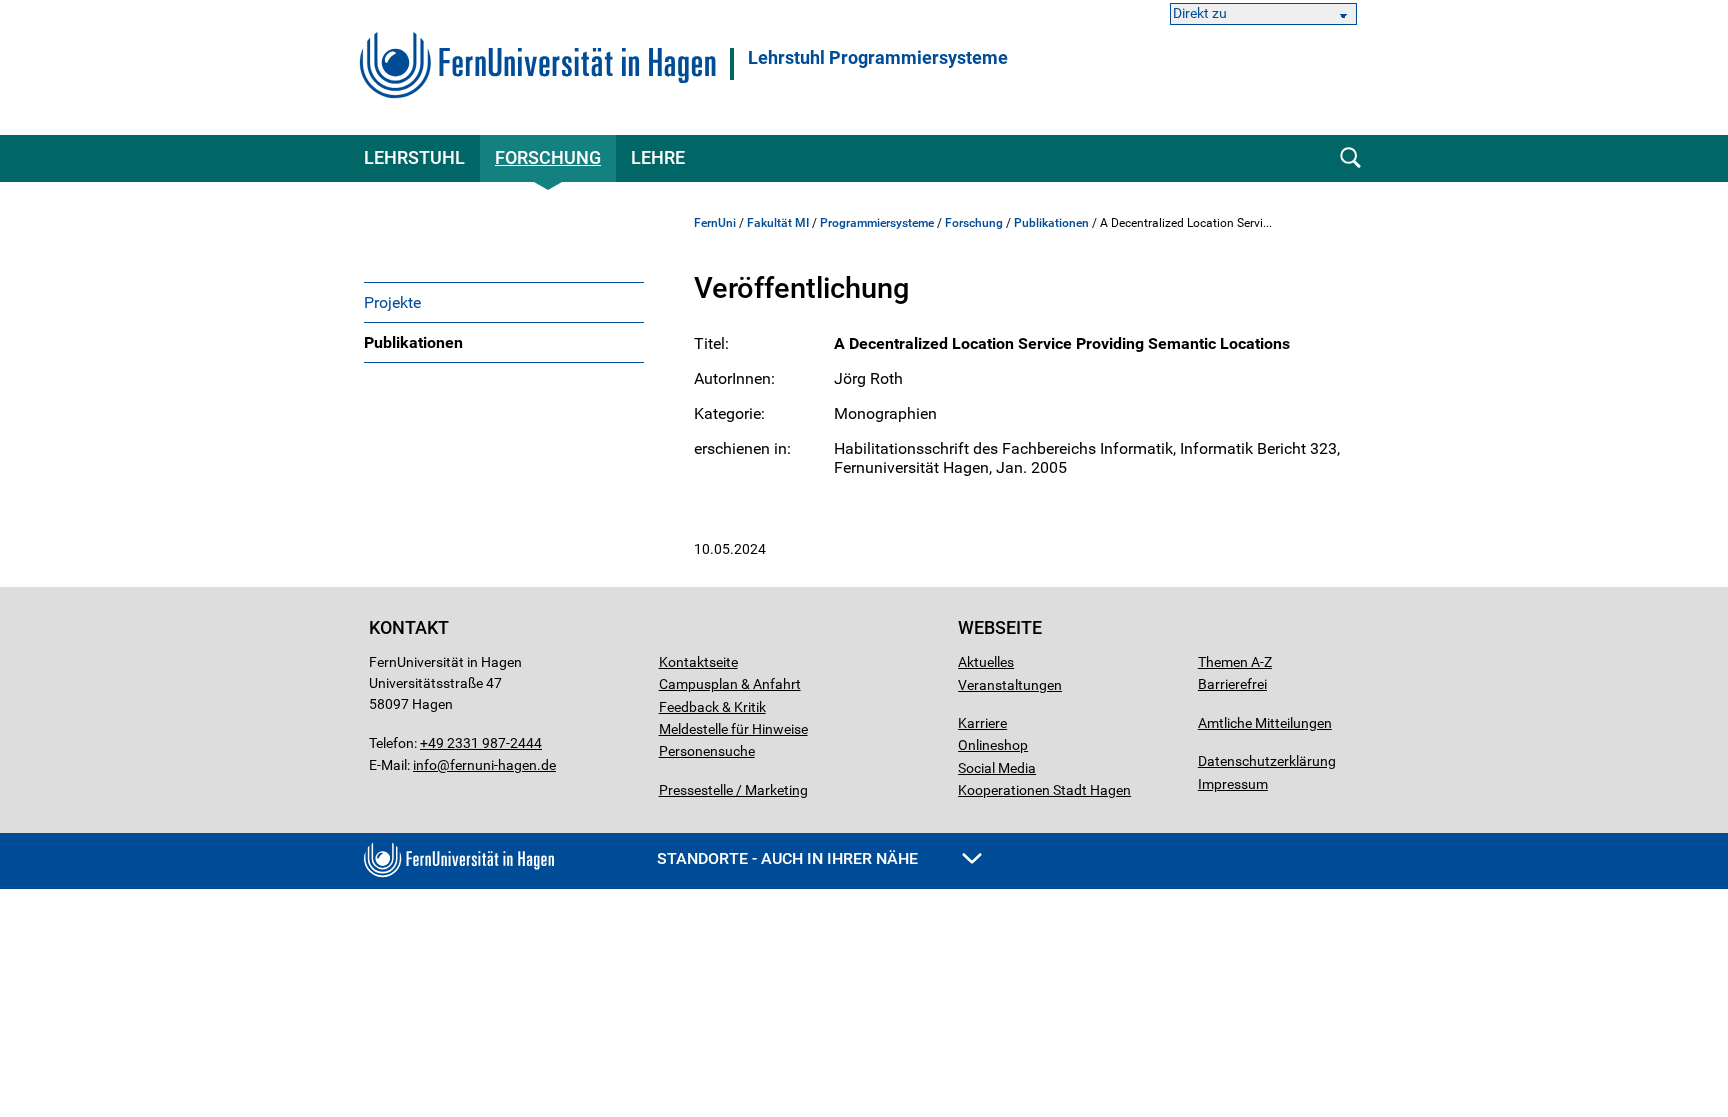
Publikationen (413, 342)
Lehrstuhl (414, 157)
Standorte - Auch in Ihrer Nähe (789, 858)
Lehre (658, 157)
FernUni (715, 223)
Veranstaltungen (1010, 685)
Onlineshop (993, 745)
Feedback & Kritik (712, 707)
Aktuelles (986, 662)
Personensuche (707, 751)
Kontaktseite (698, 662)
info (425, 765)
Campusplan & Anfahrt (730, 684)
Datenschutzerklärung (1267, 761)
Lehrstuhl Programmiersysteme (878, 58)
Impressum (1233, 784)
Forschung (548, 157)
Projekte (392, 302)
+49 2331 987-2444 (481, 743)
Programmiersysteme (877, 223)
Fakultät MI (778, 223)
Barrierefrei (1232, 684)
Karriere (982, 723)
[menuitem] (504, 302)
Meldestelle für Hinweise (733, 729)
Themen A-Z (1235, 662)
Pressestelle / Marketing (733, 790)
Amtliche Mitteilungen (1265, 723)
